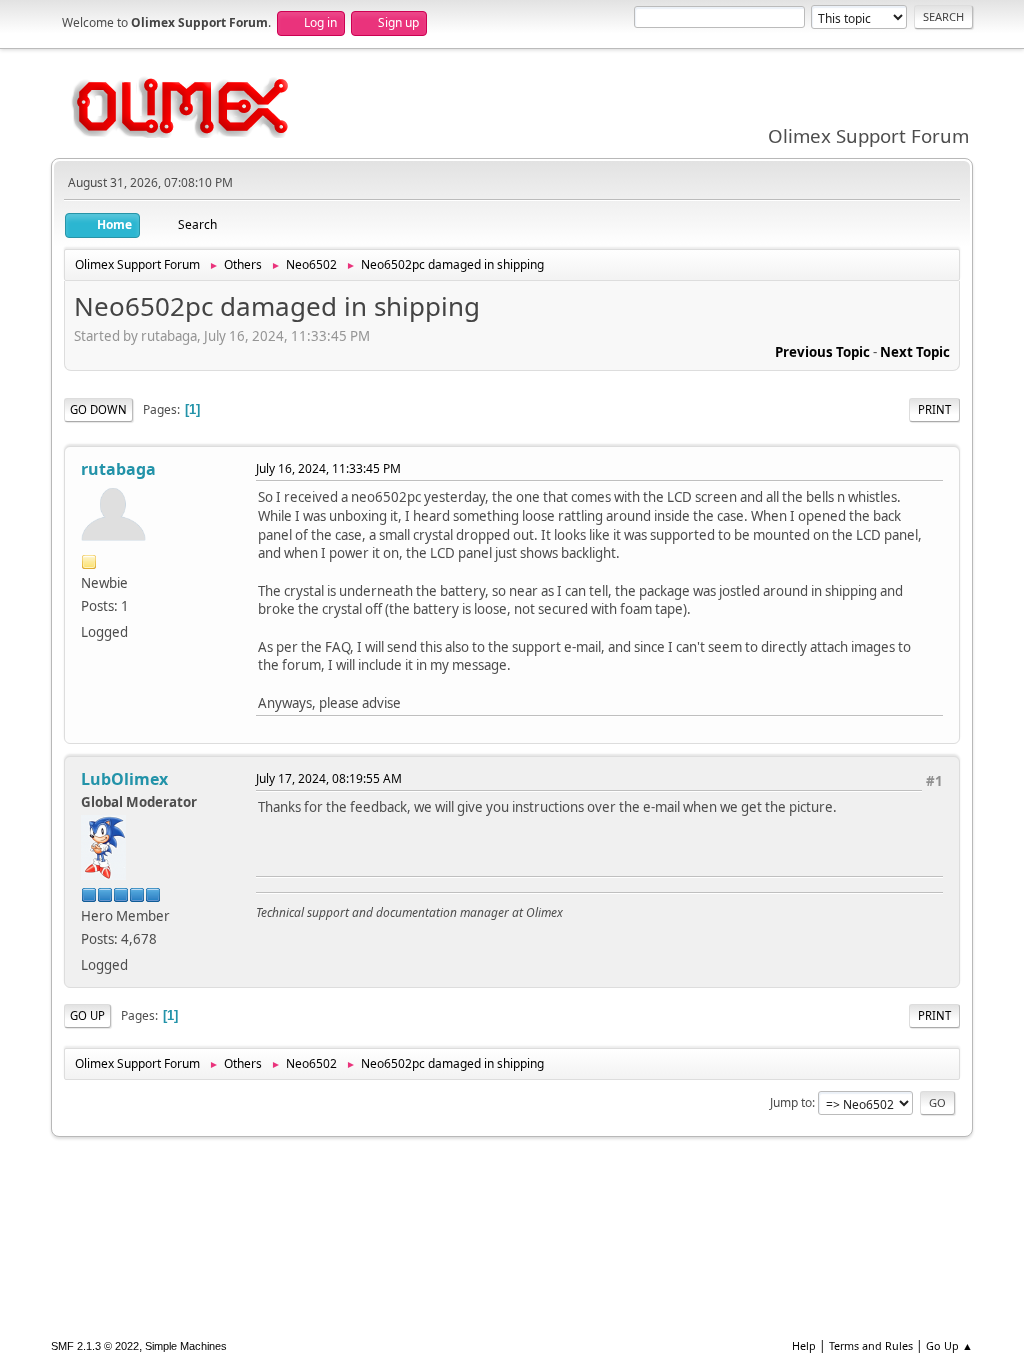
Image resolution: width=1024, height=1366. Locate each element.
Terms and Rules (871, 1345)
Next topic (915, 352)
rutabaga (118, 469)
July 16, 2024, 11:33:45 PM (328, 468)
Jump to (791, 1102)
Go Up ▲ (949, 1345)
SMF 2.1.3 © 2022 (95, 1346)
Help (804, 1345)
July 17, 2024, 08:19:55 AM (329, 778)
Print (934, 409)
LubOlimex (124, 779)
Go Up (87, 1015)
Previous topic (822, 352)
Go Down (98, 409)
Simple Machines (186, 1346)
